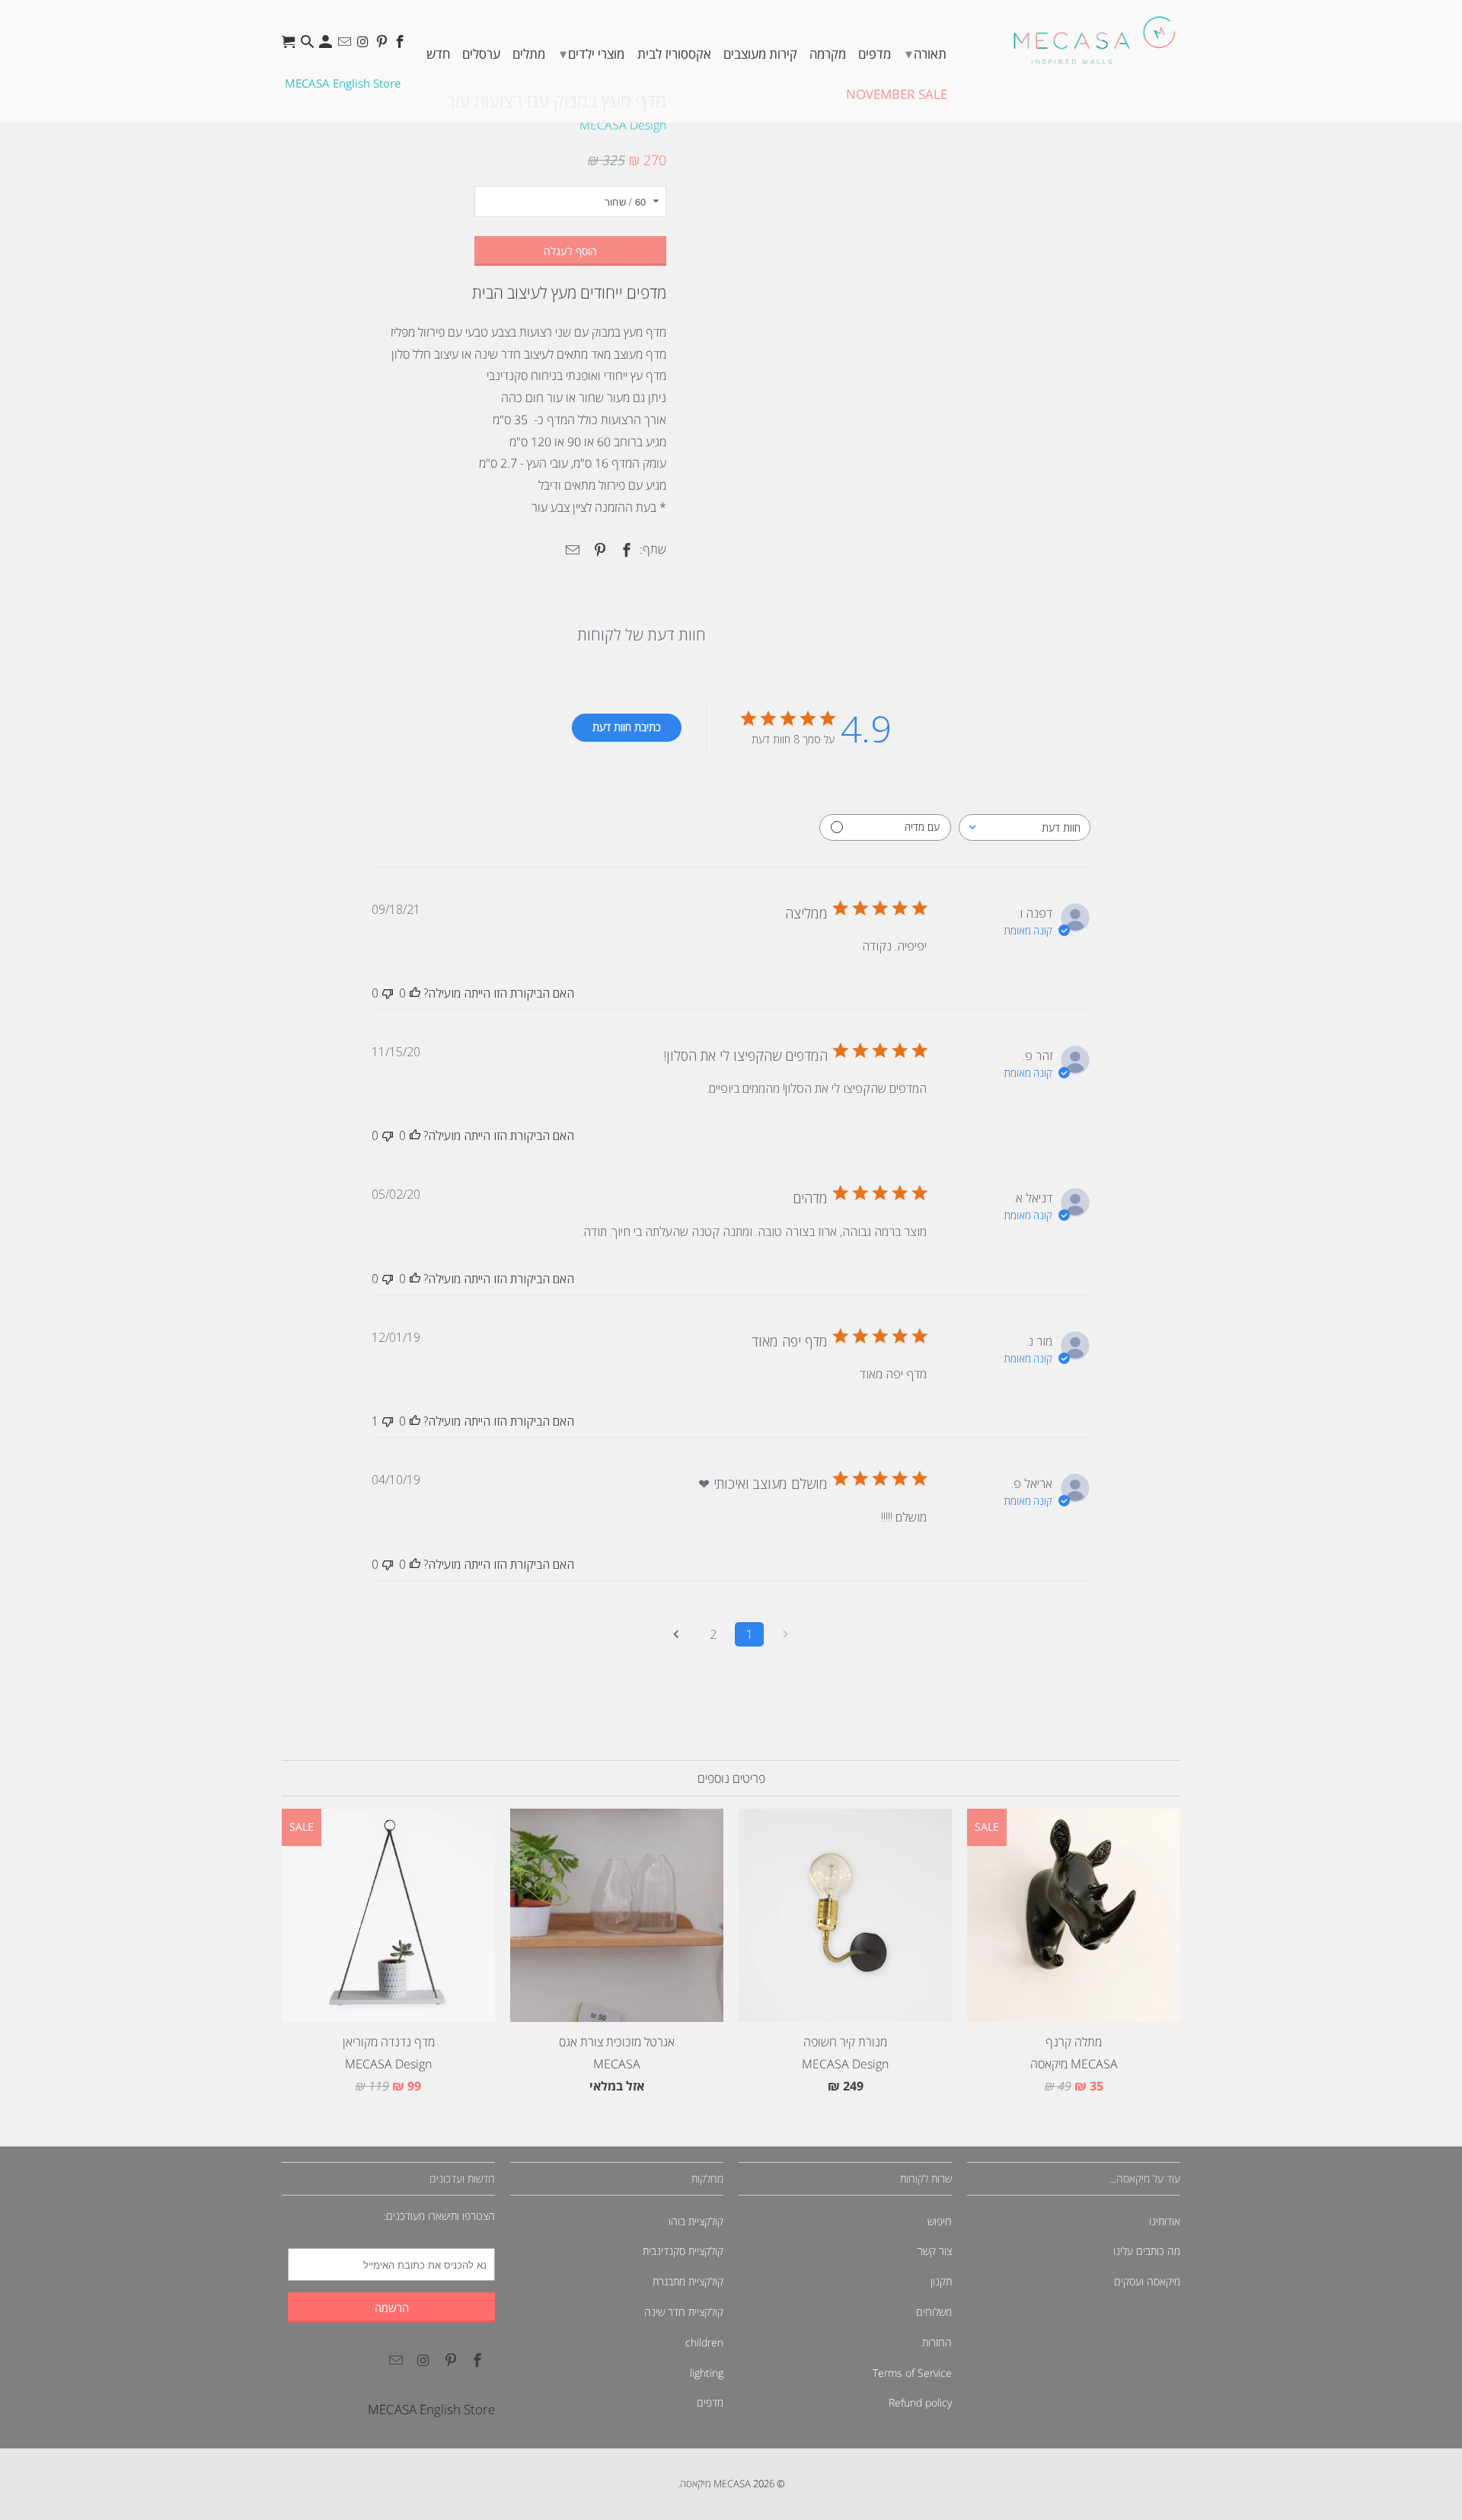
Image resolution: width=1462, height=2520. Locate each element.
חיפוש (940, 2221)
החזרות (937, 2342)
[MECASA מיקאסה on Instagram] (364, 45)
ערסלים (481, 54)
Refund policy (920, 2402)
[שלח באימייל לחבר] (570, 550)
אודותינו (1165, 2221)
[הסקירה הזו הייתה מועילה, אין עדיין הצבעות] (415, 993)
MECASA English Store (343, 83)
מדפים (875, 54)
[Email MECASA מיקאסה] (346, 45)
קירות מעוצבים (760, 54)
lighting (707, 2373)
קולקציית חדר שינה (684, 2312)
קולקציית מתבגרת (688, 2281)
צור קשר (935, 2251)
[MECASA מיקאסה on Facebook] (402, 45)
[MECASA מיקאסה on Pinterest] (383, 45)
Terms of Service (912, 2373)
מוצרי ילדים (592, 53)
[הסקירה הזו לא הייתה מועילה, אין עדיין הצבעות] (388, 993)
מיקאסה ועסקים (1147, 2281)
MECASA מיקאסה (715, 2483)
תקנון (941, 2281)
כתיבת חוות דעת (627, 727)
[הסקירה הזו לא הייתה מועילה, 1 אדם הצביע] (388, 1421)
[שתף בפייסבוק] (624, 550)
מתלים (529, 54)
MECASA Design (623, 125)
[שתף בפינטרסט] (597, 550)
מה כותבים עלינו (1147, 2251)
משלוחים (934, 2312)
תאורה (926, 53)
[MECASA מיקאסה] (1095, 40)
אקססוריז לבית (674, 54)
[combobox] (1025, 827)
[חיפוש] (309, 45)
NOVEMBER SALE (897, 94)
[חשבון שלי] (327, 45)
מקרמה (828, 54)
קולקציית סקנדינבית (683, 2251)
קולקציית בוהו (696, 2221)
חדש (438, 54)
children (704, 2342)
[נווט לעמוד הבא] (676, 1634)
